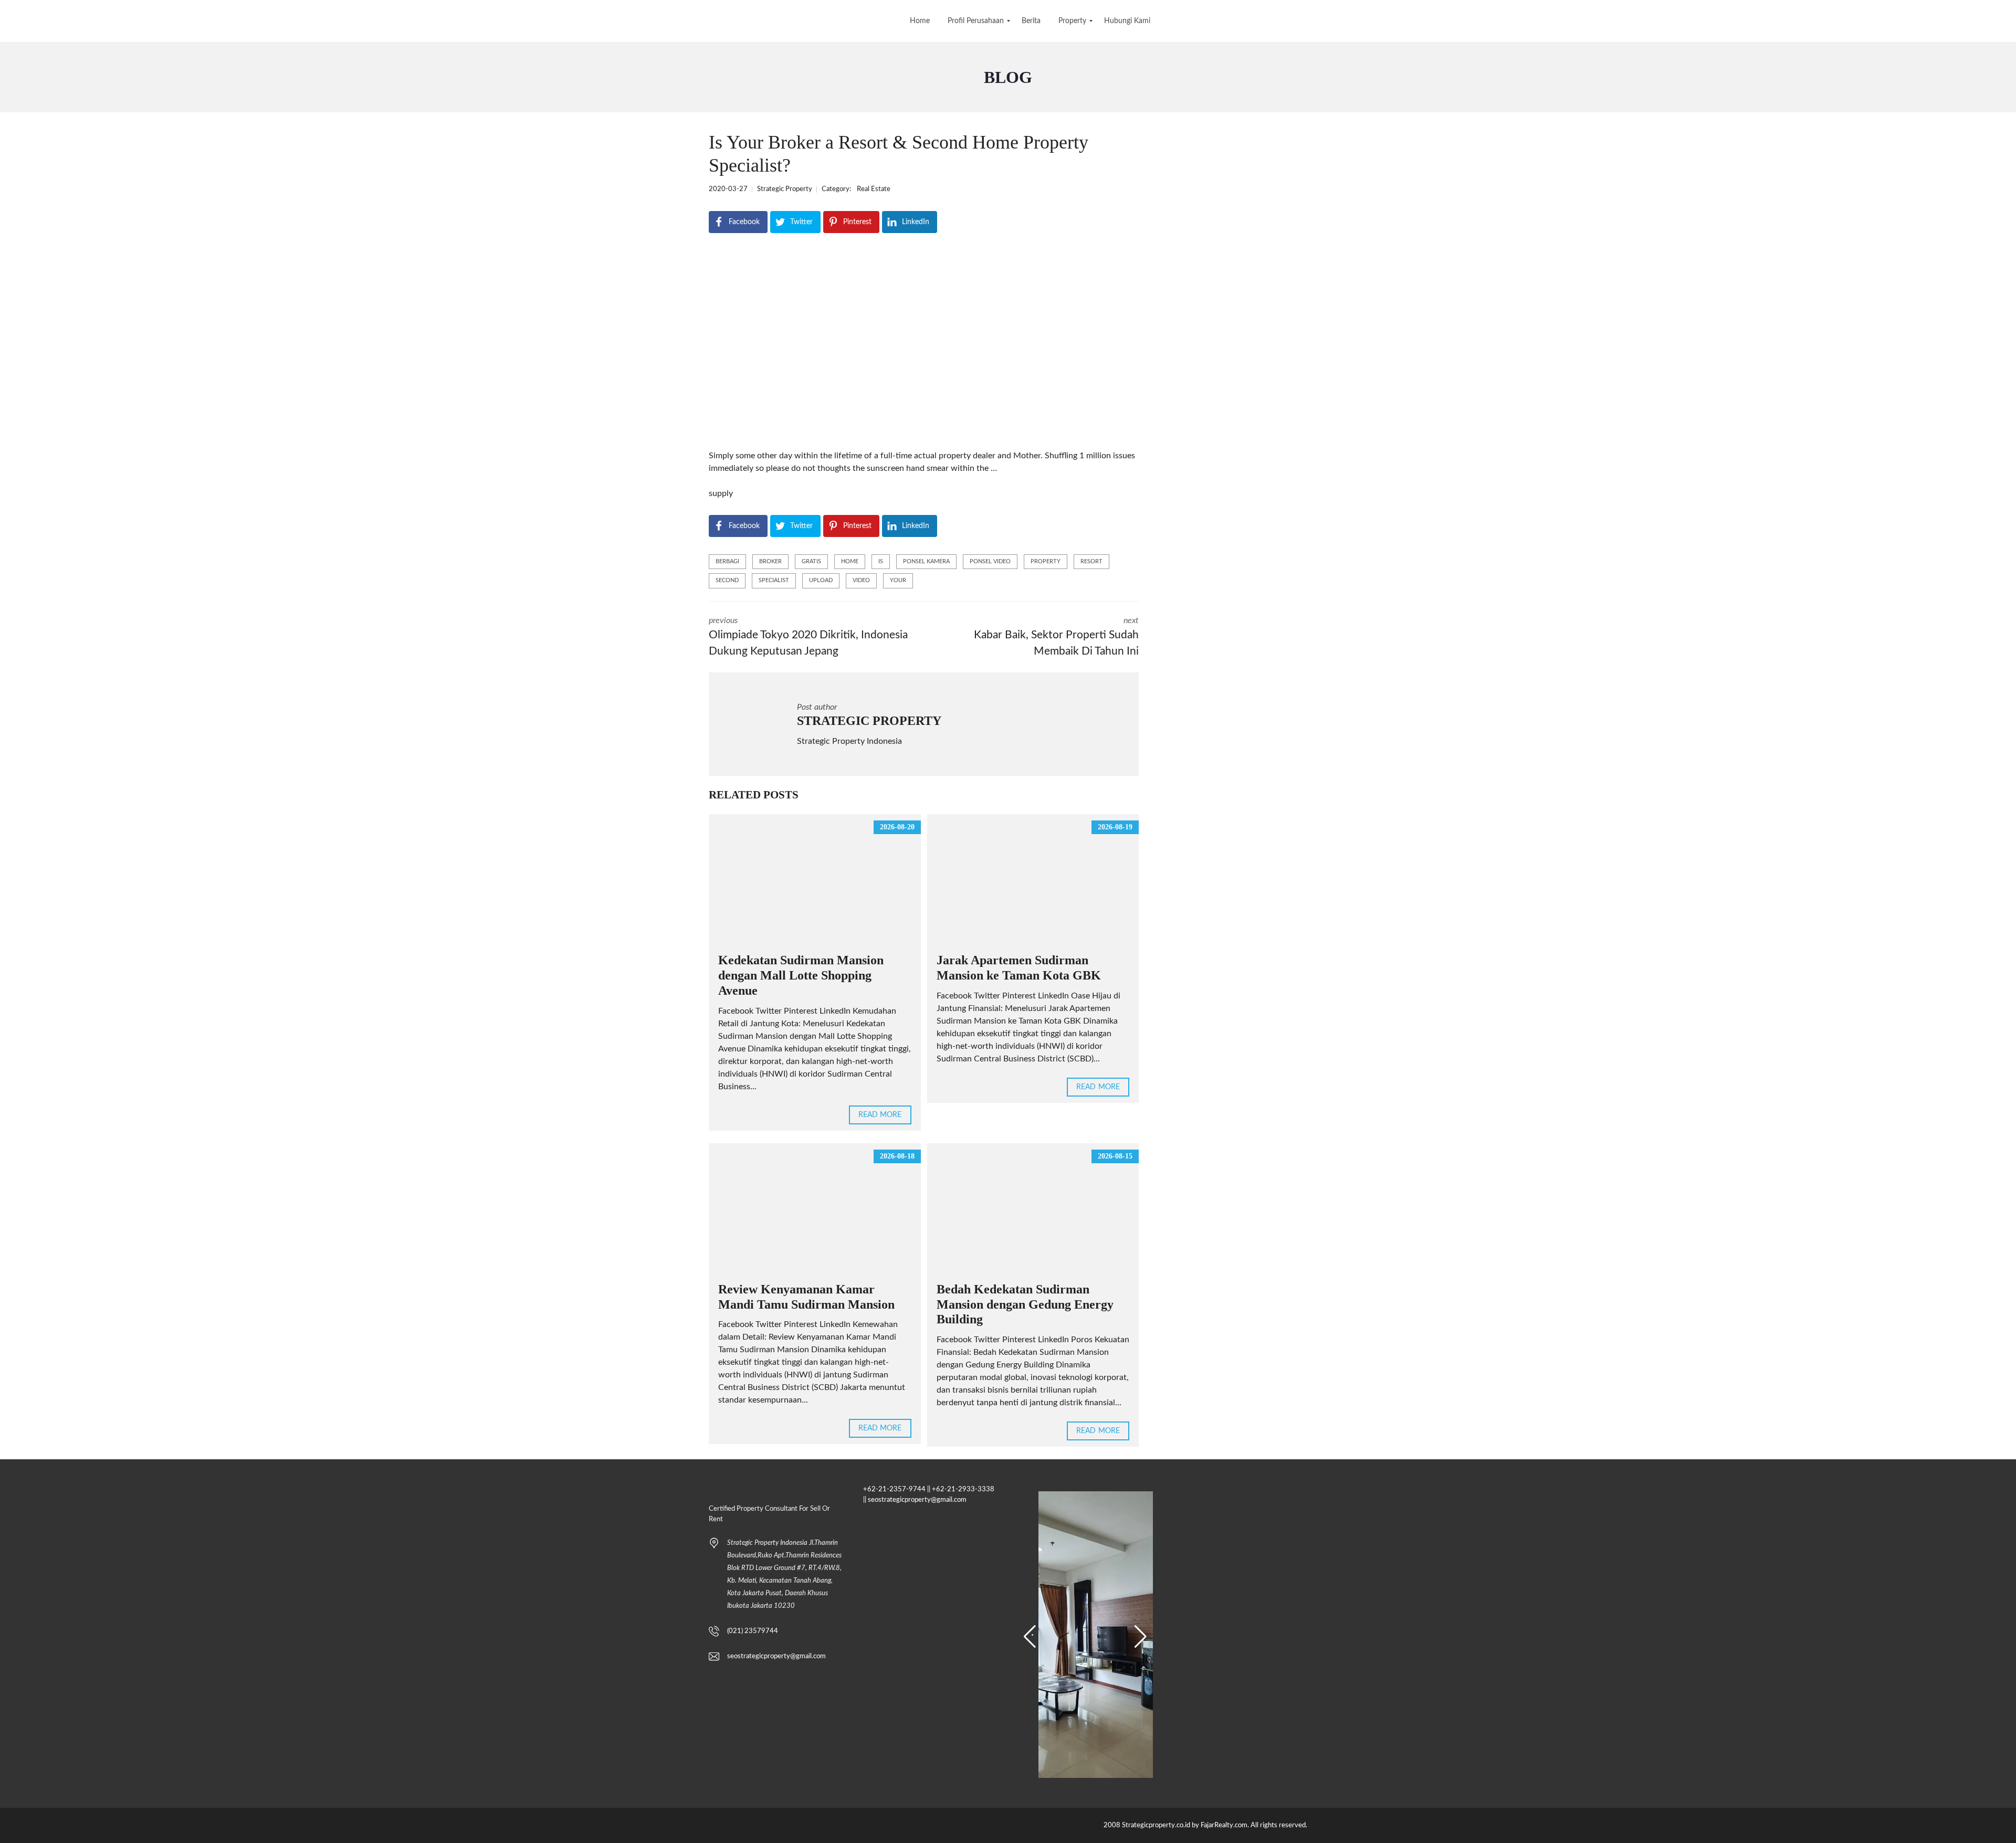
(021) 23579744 (753, 1631)
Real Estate (874, 189)
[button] (1030, 1637)
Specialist (774, 580)
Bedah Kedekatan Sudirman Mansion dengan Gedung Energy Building (1025, 1304)
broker (770, 561)
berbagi (727, 561)
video (861, 580)
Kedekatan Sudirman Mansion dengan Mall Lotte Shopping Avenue (801, 975)
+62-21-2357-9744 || (897, 1489)
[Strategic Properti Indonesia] (9, 21)
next (1056, 637)
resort (1091, 561)
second (727, 580)
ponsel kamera (926, 561)
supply (721, 493)
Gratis (811, 561)
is (881, 561)
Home (850, 561)
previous (808, 637)
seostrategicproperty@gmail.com (776, 1656)
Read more (880, 1115)
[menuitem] (920, 21)
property (1046, 561)
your (898, 580)
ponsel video (990, 561)
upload (821, 580)
